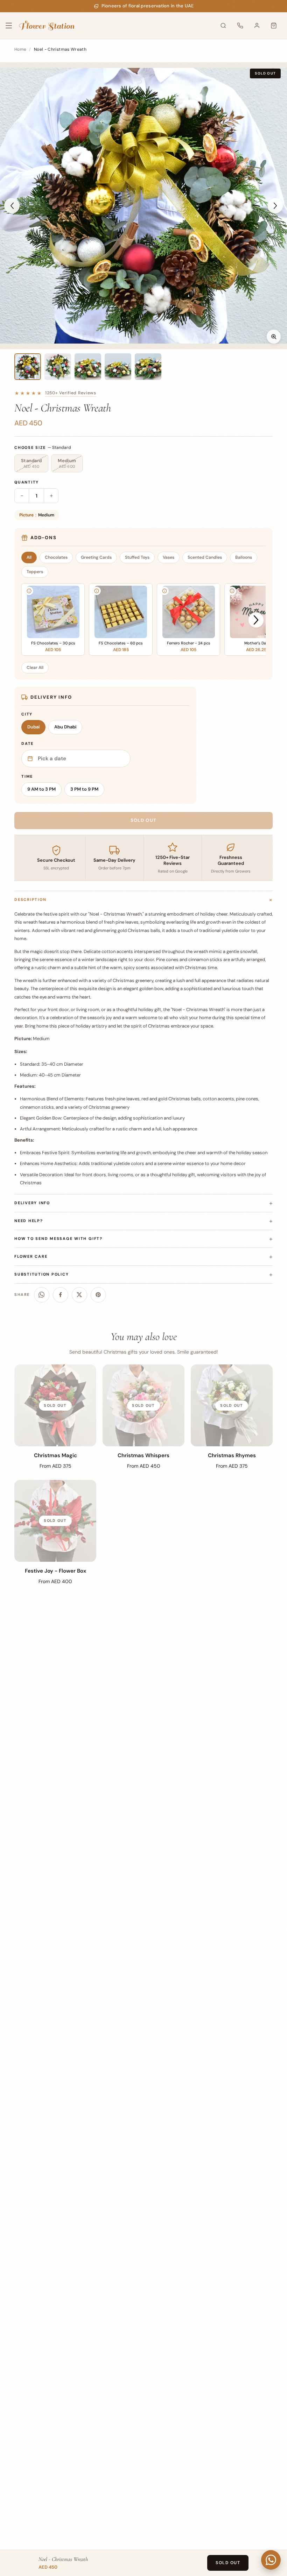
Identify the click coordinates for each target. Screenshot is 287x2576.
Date (27, 743)
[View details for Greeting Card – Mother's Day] (232, 591)
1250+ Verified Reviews (71, 393)
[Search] (223, 26)
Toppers (35, 572)
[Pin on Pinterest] (98, 1295)
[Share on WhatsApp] (42, 1295)
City (27, 714)
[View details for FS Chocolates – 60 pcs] (97, 591)
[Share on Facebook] (61, 1295)
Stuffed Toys (137, 557)
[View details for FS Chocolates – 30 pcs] (29, 591)
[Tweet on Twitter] (79, 1295)
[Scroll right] (256, 620)
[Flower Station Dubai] (47, 26)
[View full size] (274, 337)
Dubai (33, 727)
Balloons (244, 557)
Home (20, 49)
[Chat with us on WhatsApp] (271, 2560)
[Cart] (274, 26)
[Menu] (13, 26)
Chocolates (56, 557)
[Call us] (240, 26)
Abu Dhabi (65, 727)
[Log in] (257, 26)
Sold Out (228, 2563)
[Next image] (275, 206)
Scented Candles (205, 557)
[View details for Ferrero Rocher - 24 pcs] (164, 591)
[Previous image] (12, 206)
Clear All (35, 668)
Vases (169, 557)
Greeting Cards (96, 557)
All (29, 557)
